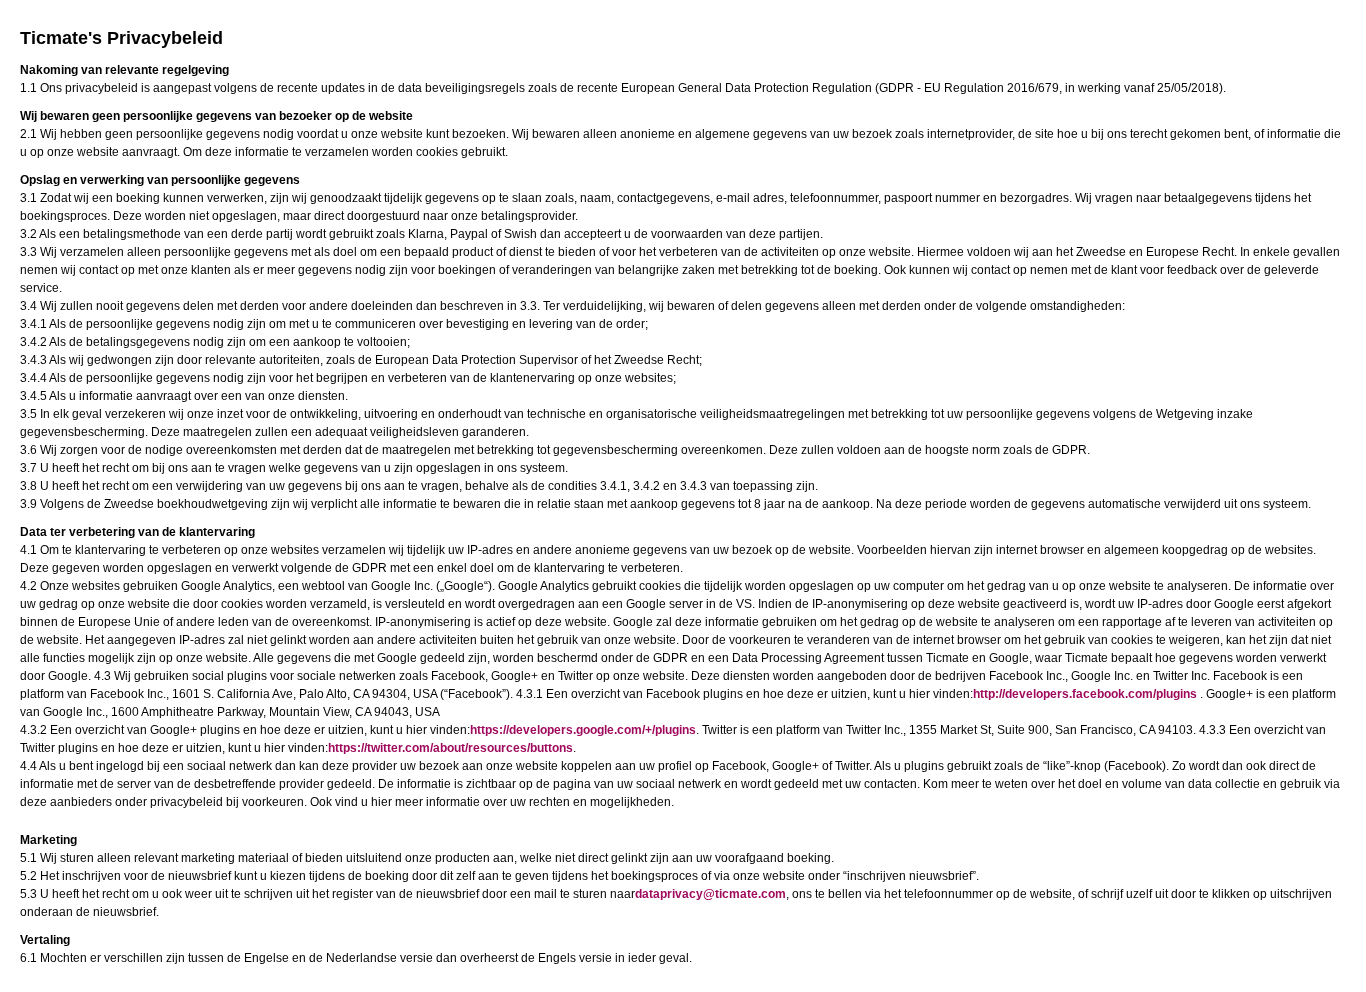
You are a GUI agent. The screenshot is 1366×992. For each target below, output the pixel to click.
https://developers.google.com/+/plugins (583, 730)
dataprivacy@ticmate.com (710, 894)
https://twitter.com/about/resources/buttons (450, 748)
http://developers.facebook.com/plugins (1085, 694)
